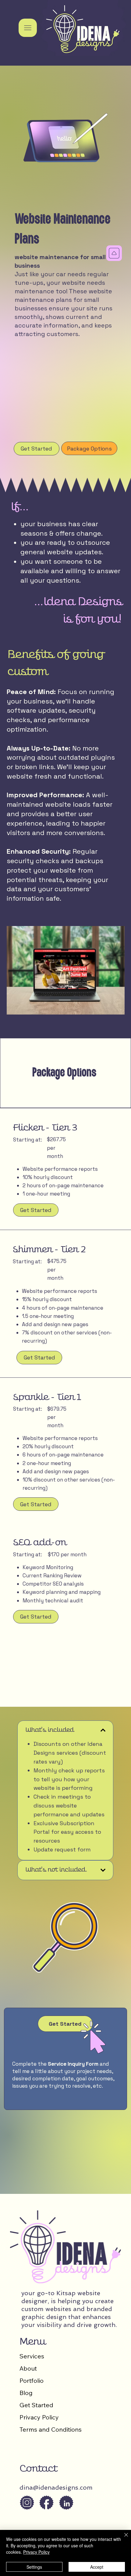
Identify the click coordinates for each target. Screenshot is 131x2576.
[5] (66, 2503)
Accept (97, 2567)
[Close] (122, 2538)
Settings (34, 2567)
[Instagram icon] (27, 2503)
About (28, 2368)
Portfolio (32, 2381)
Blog (26, 2393)
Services (32, 2356)
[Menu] (28, 28)
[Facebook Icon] (46, 2503)
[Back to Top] (114, 253)
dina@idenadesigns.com (56, 2487)
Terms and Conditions (51, 2429)
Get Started (36, 2405)
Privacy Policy (39, 2417)
